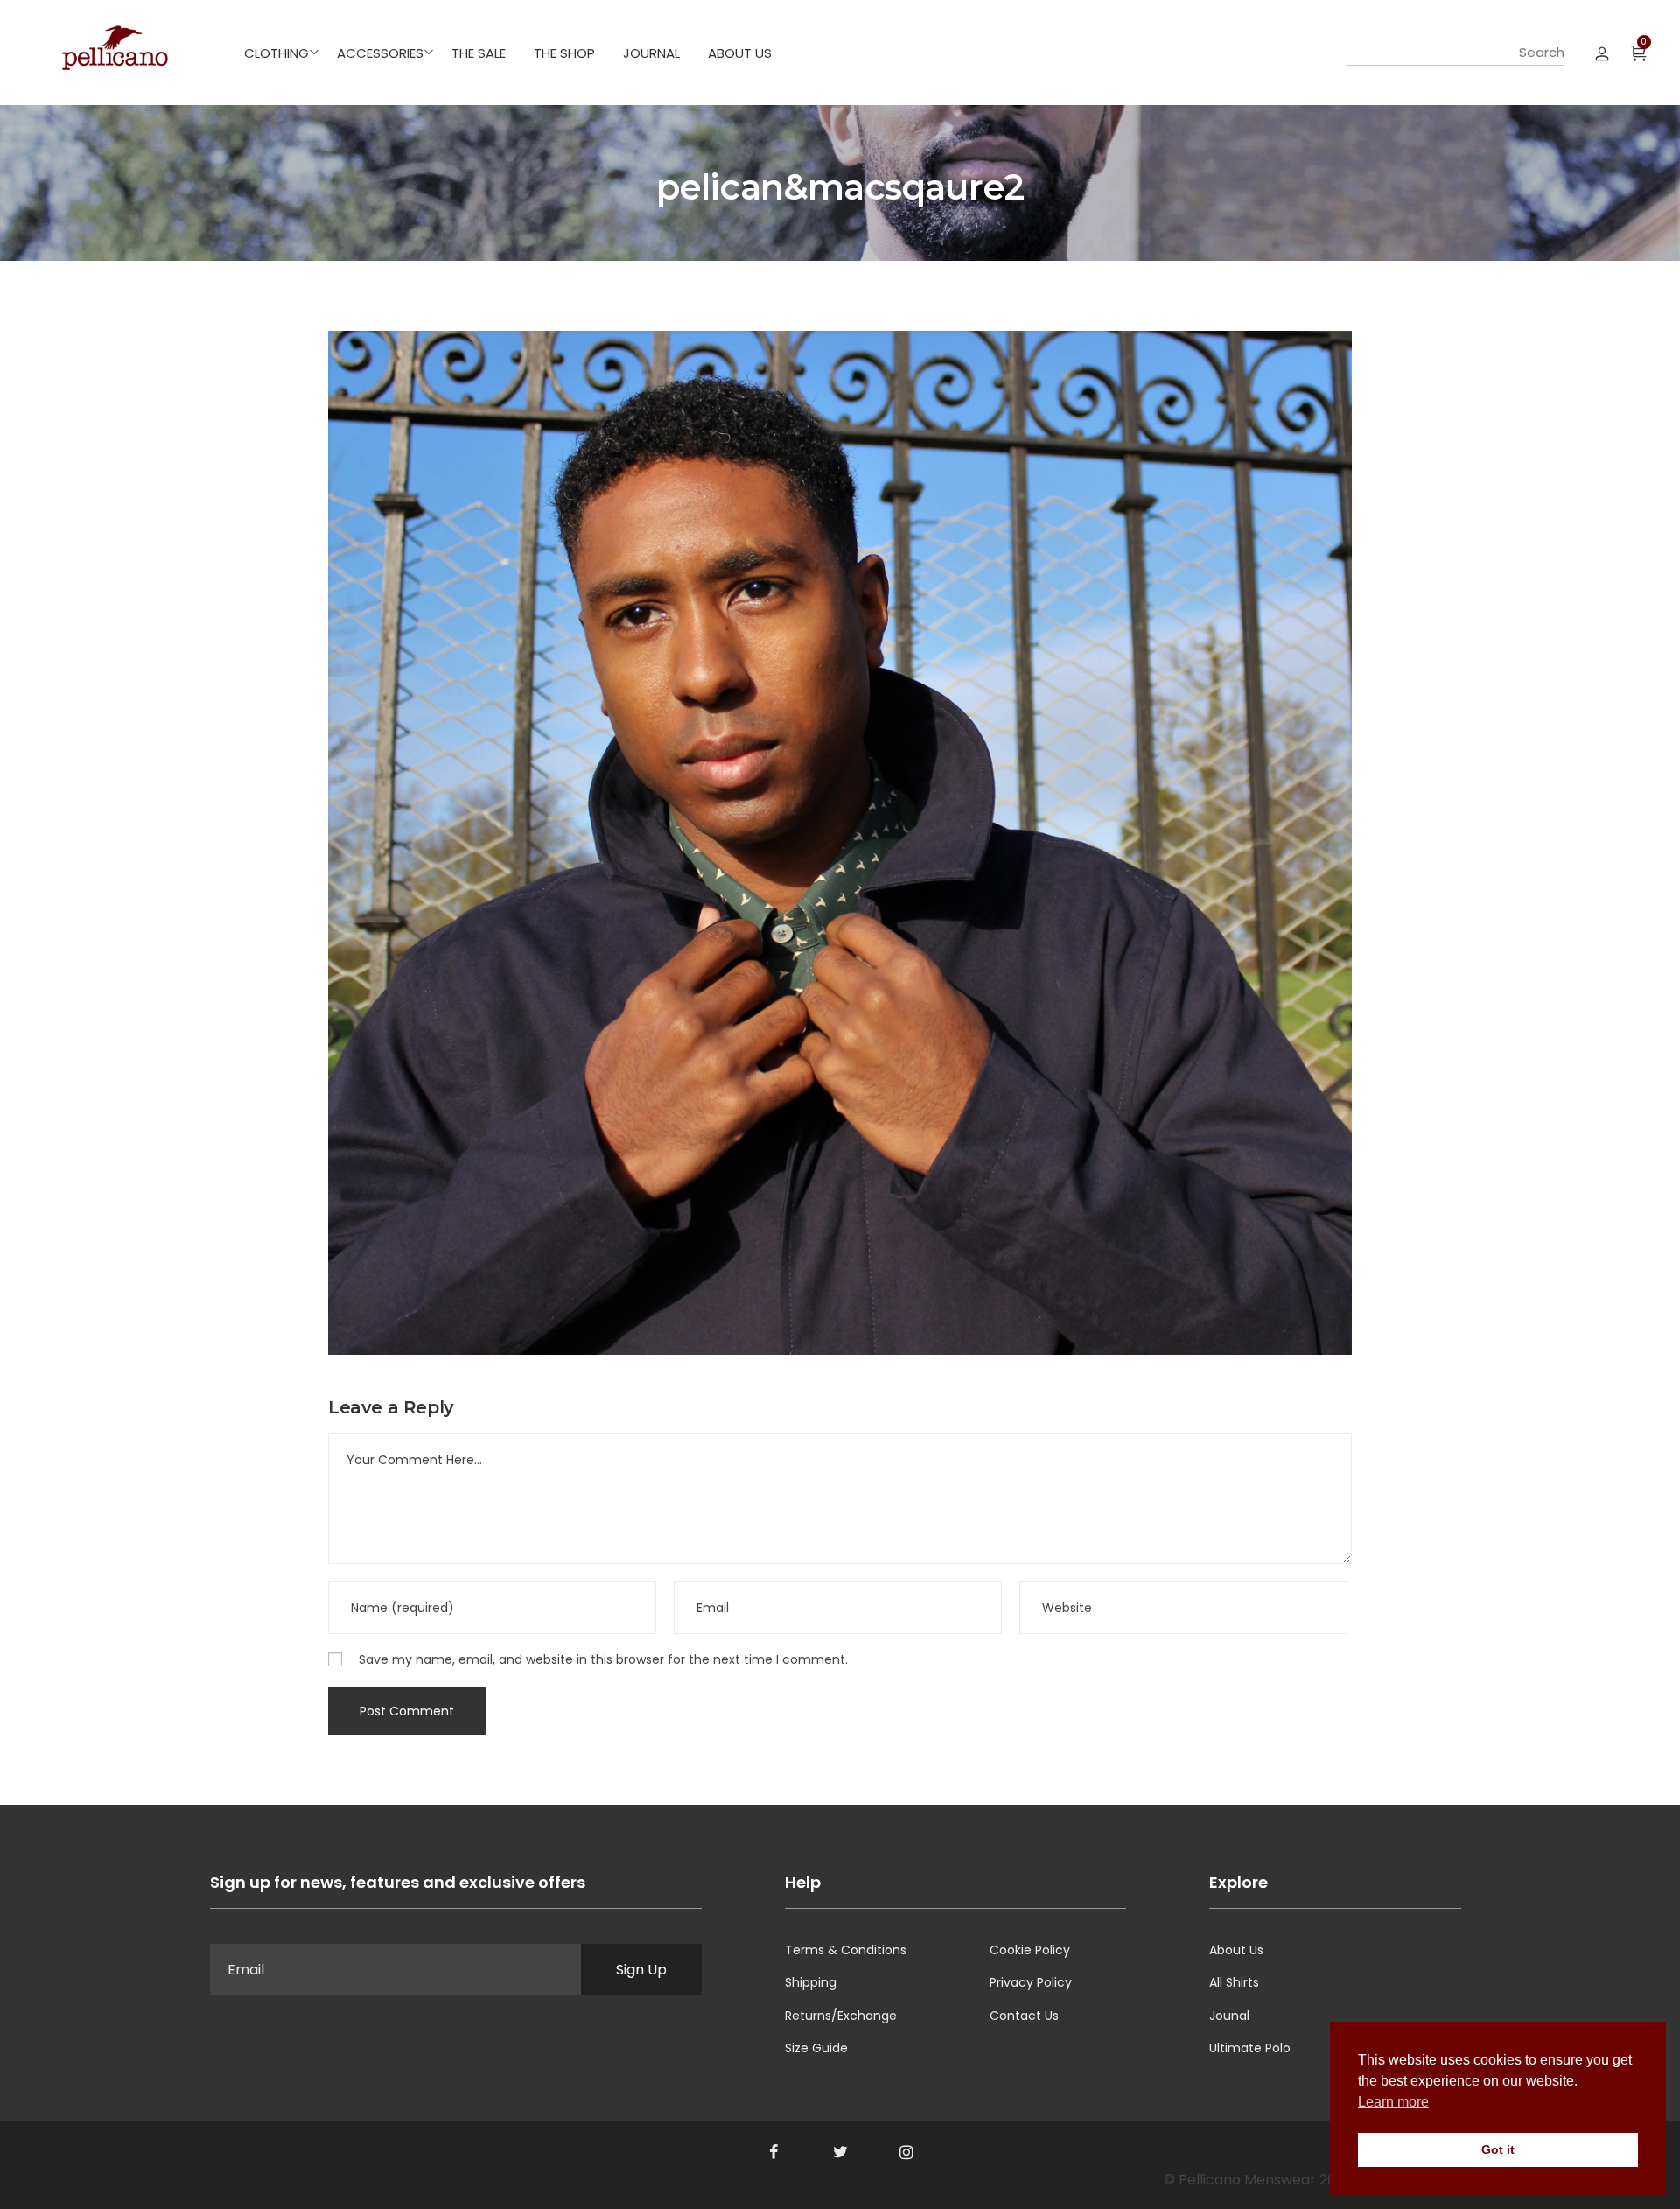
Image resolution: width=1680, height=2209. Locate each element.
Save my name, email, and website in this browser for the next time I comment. (603, 1659)
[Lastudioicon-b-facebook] (773, 2152)
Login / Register (1602, 53)
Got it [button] (1498, 2149)
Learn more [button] (1393, 2102)
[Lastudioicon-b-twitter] (840, 2152)
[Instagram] (906, 2152)
